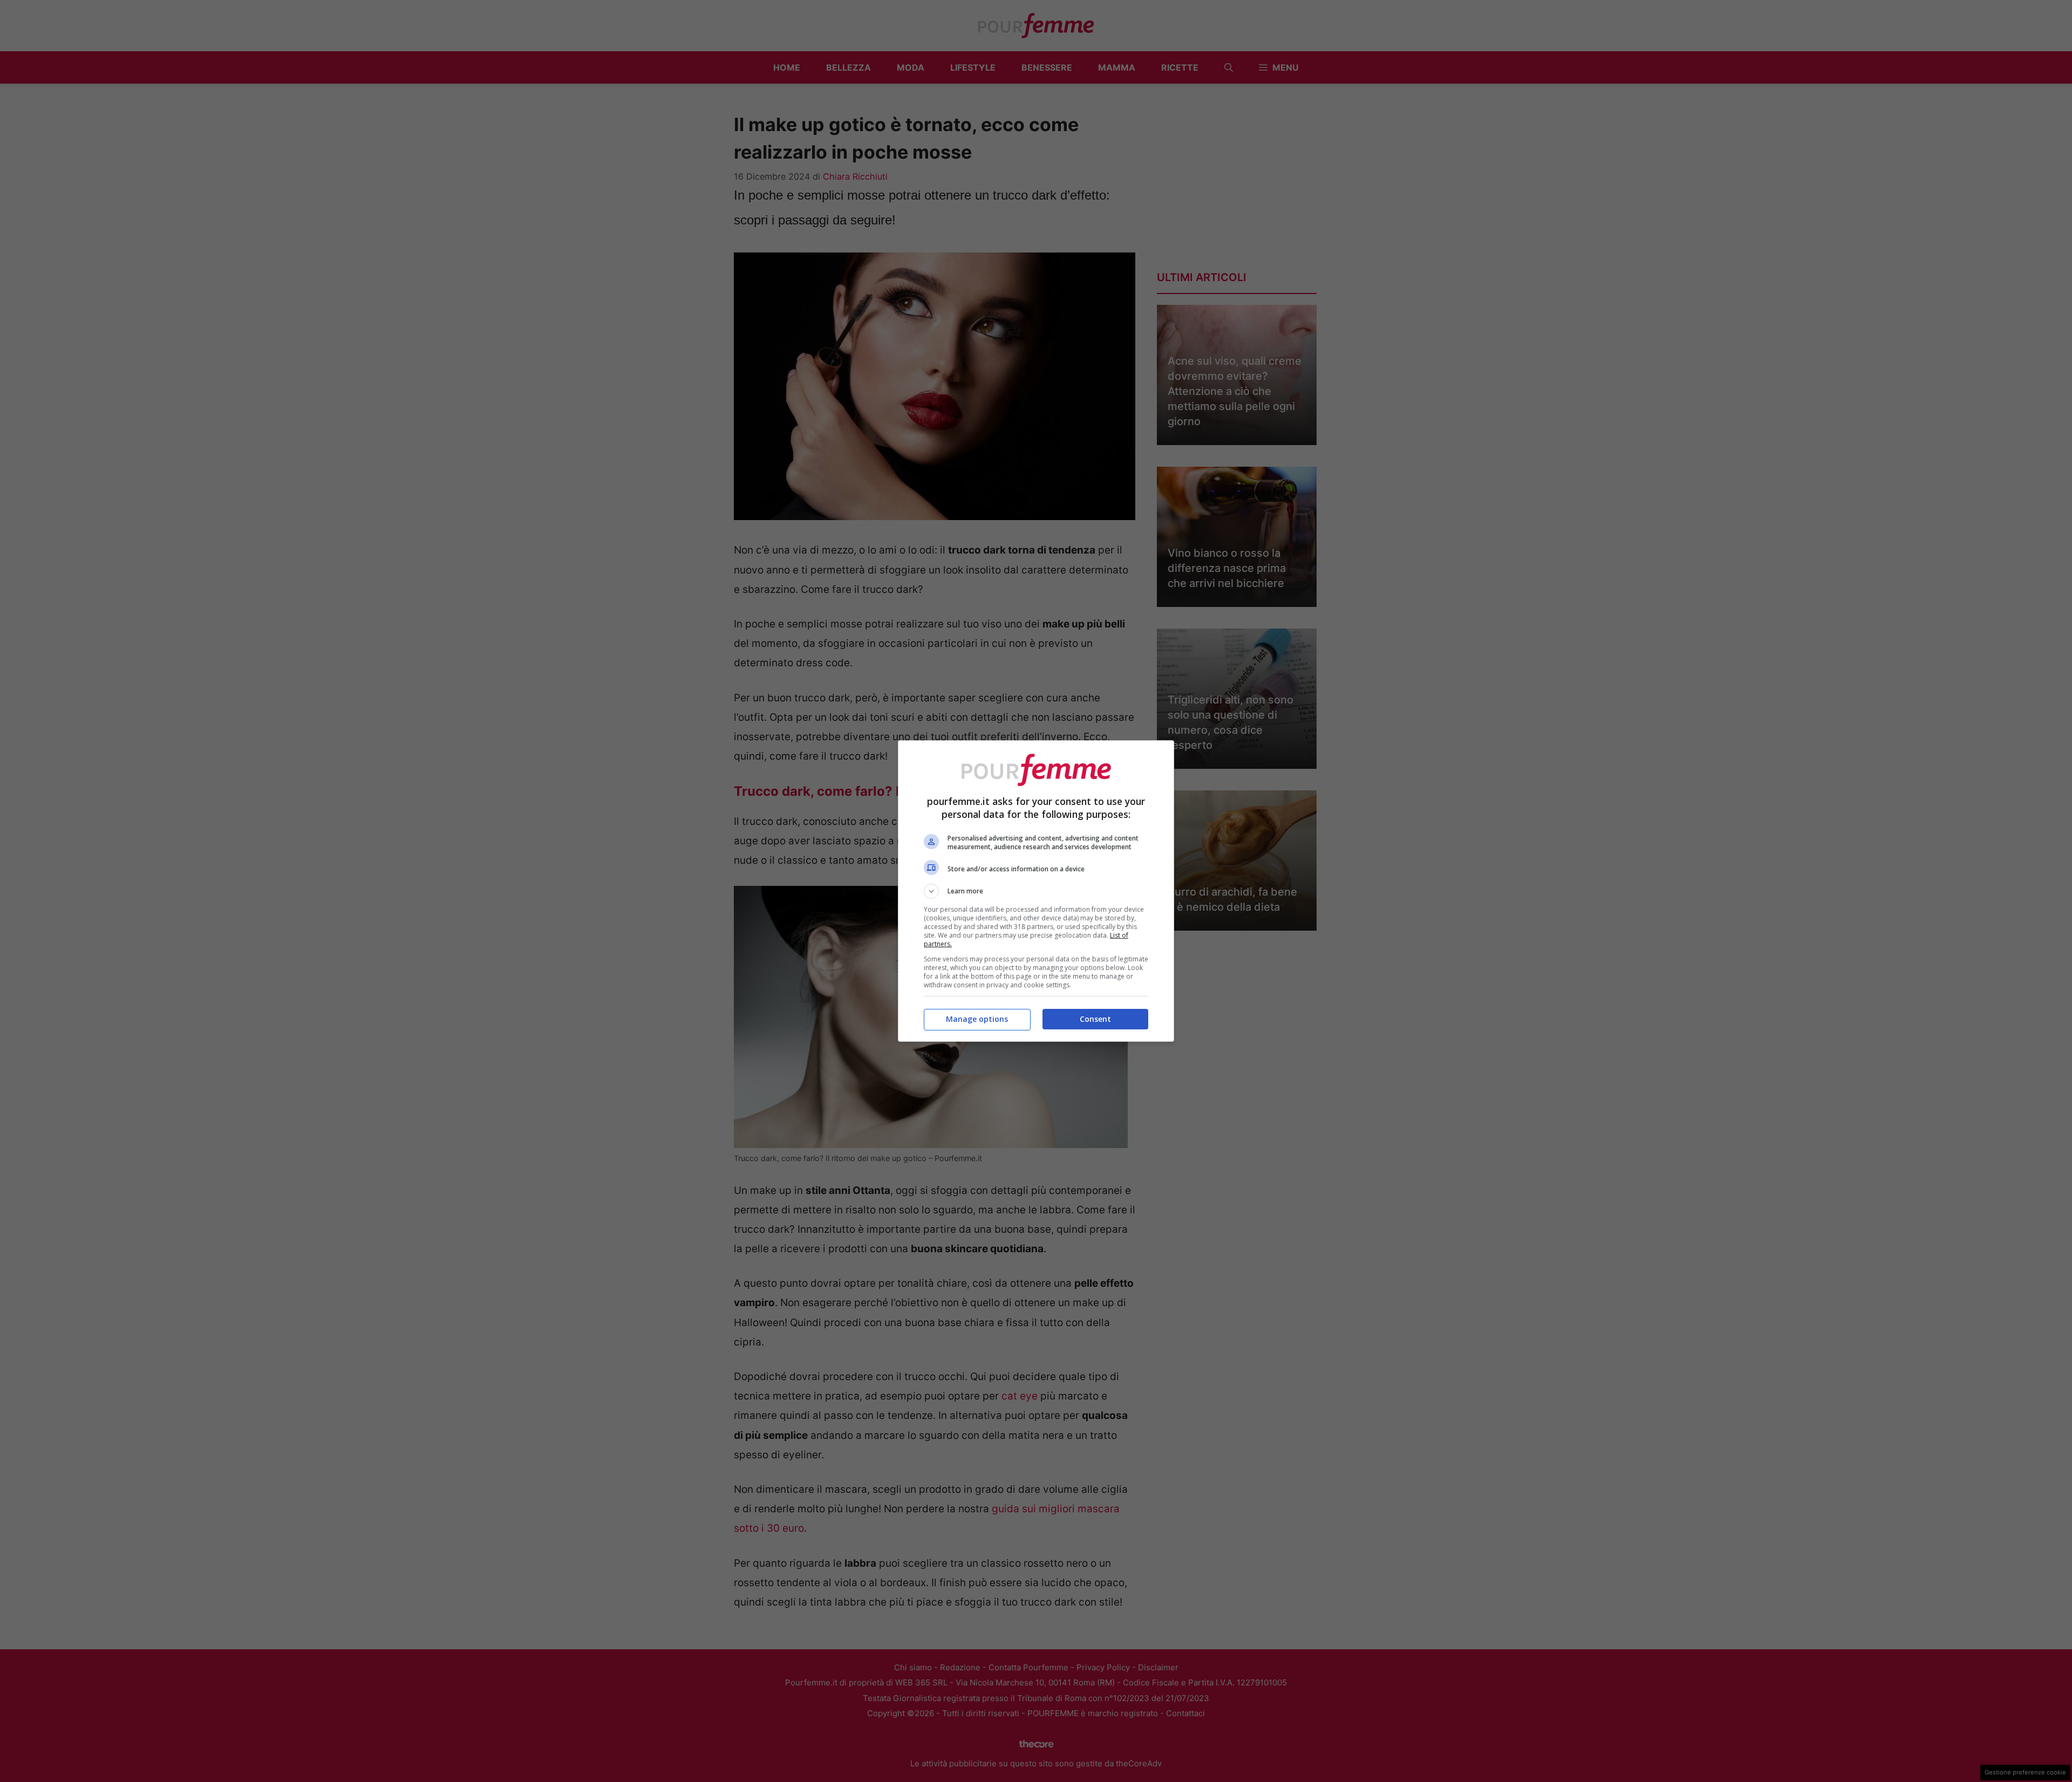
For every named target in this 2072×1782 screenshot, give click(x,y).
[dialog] (1036, 891)
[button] (1036, 891)
